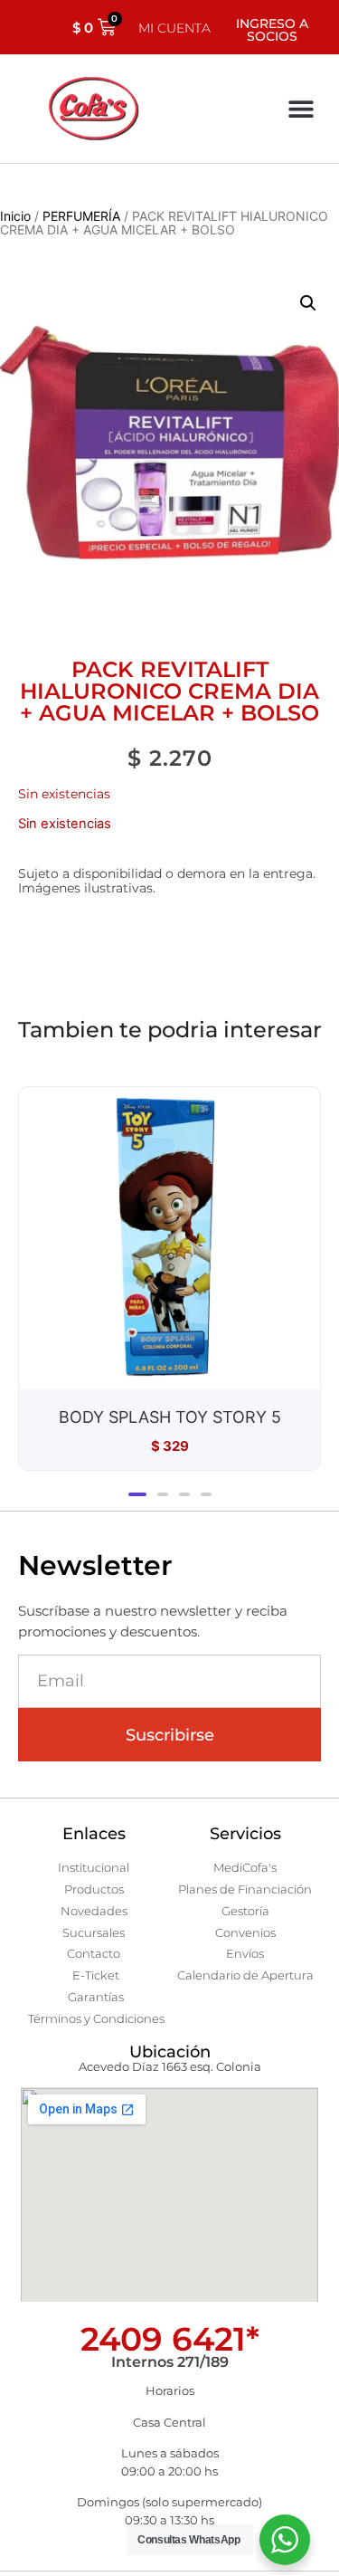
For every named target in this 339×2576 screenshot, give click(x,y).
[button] (301, 109)
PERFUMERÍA (81, 216)
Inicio (15, 216)
